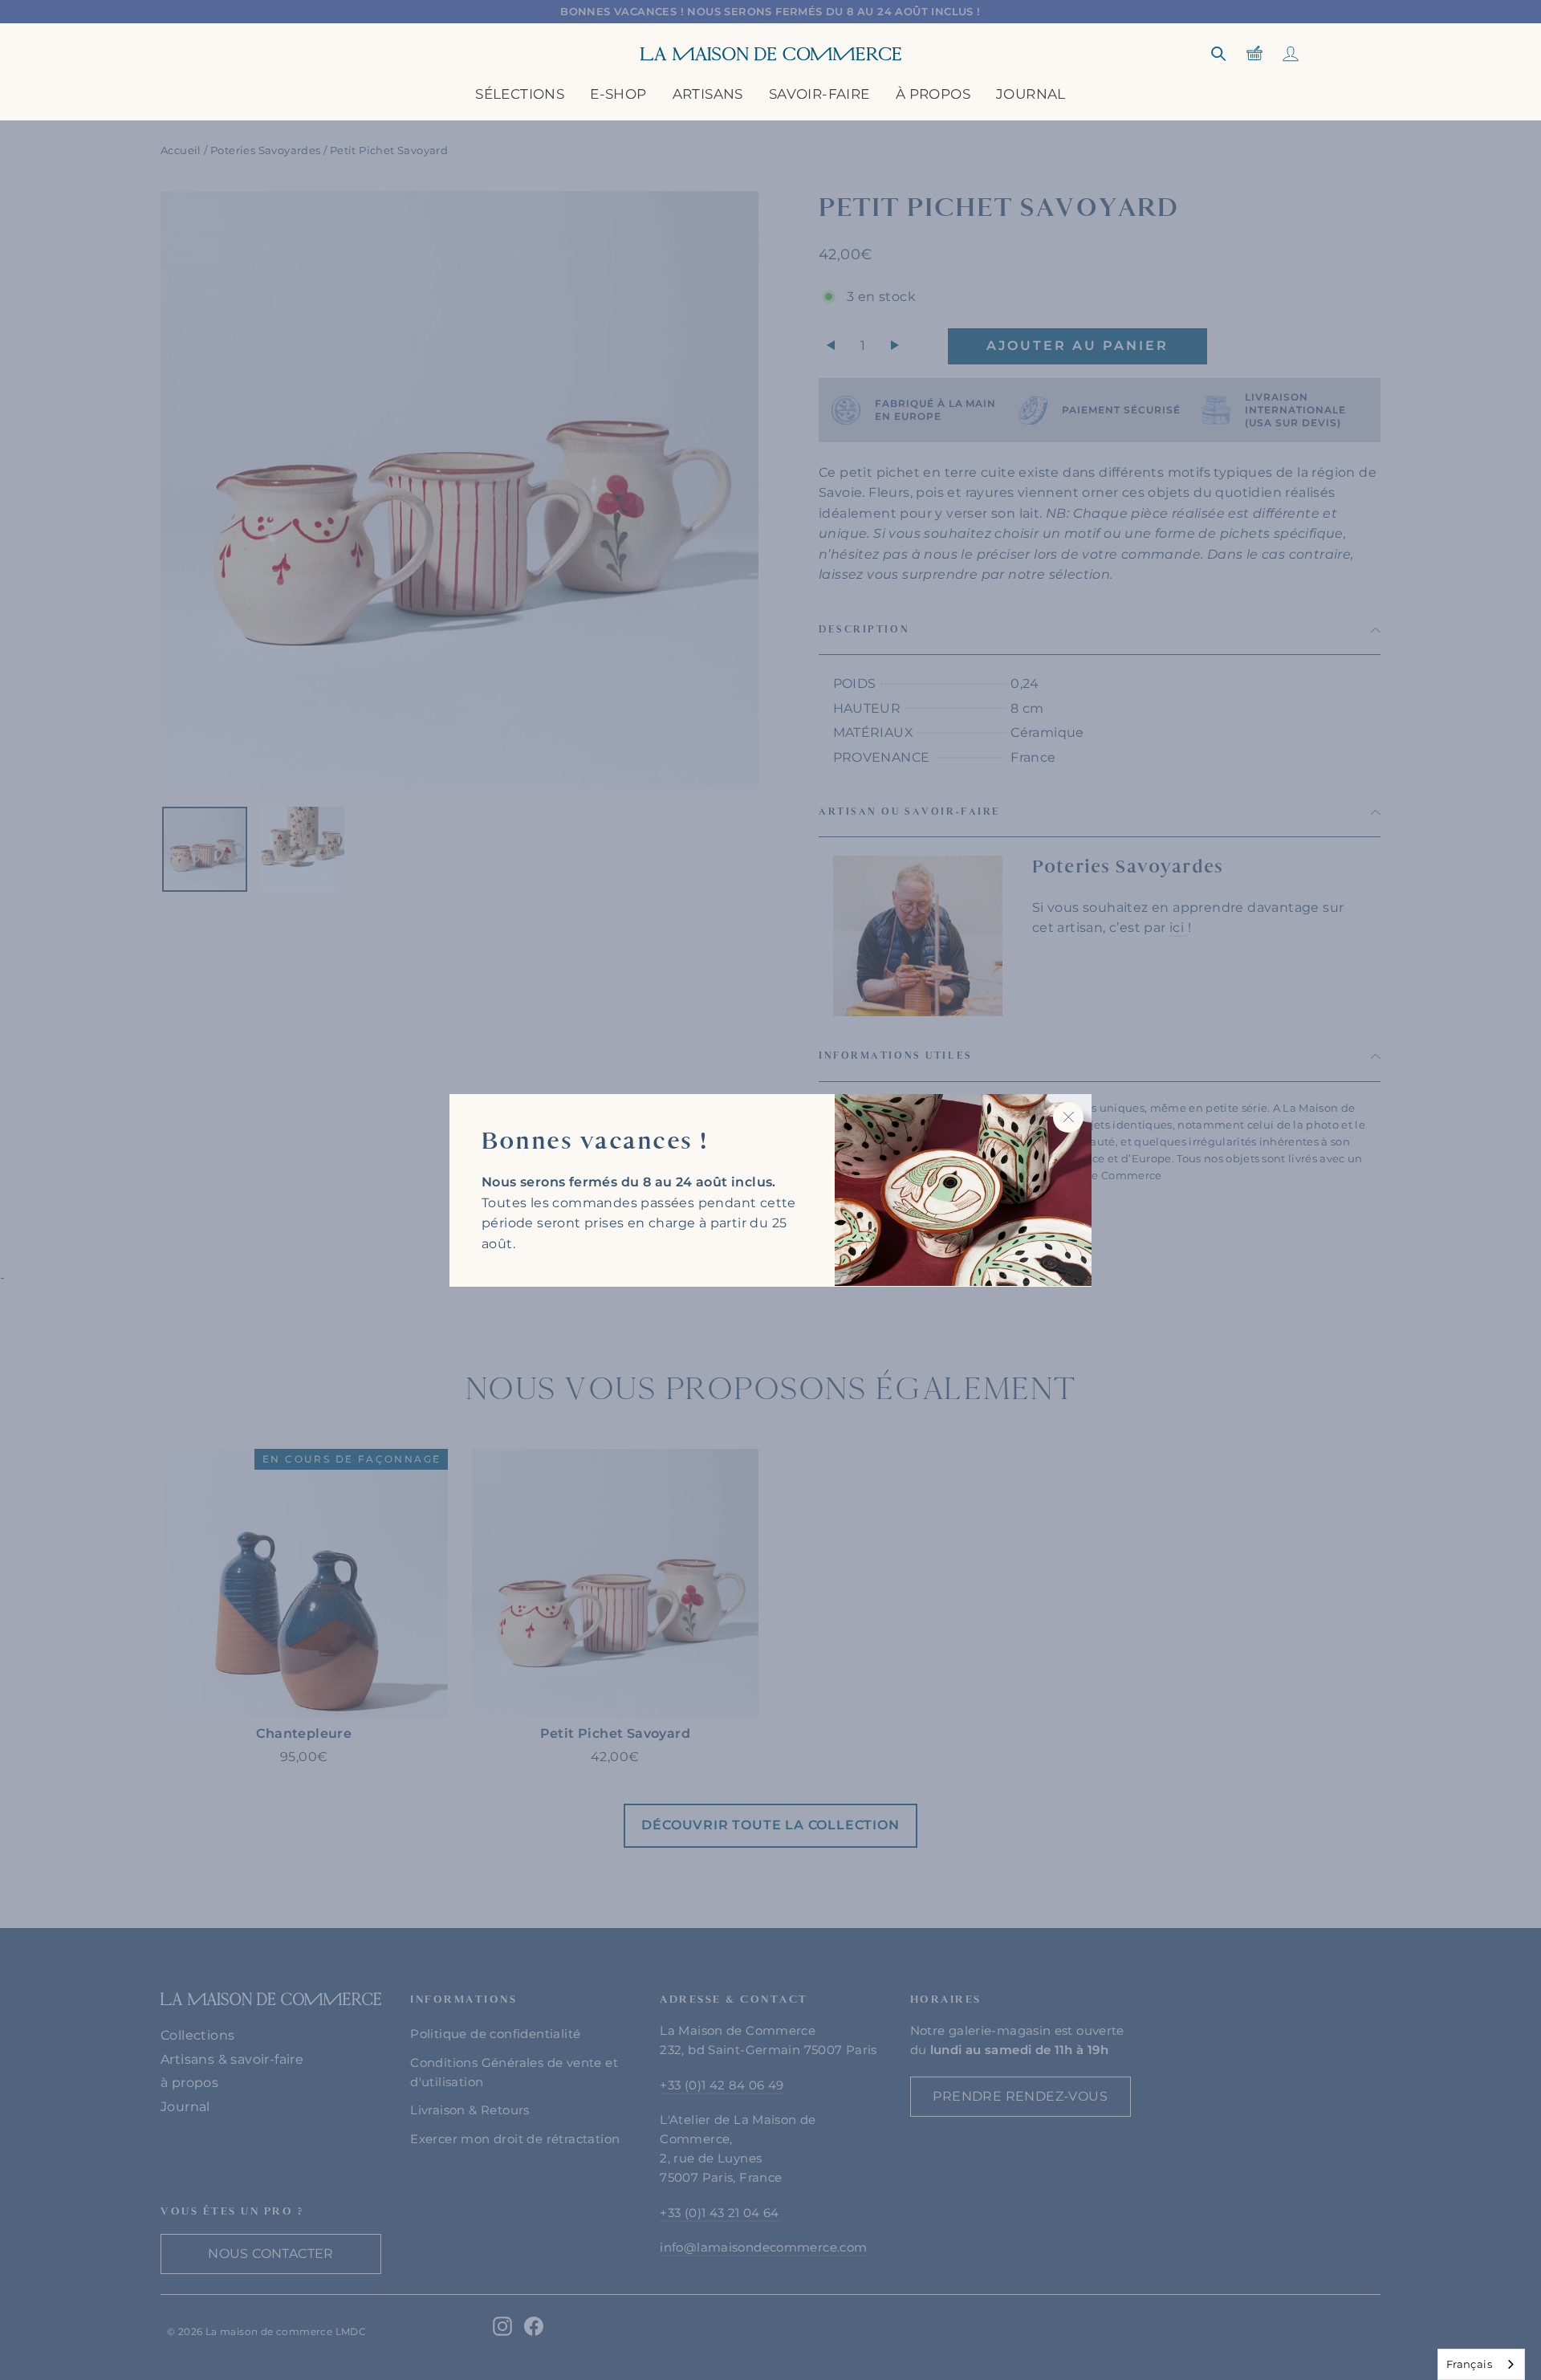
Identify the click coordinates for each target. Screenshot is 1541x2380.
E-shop (618, 94)
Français (1469, 2364)
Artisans (708, 94)
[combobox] (1481, 2364)
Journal (1031, 94)
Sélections (520, 94)
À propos (933, 94)
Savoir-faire (819, 94)
